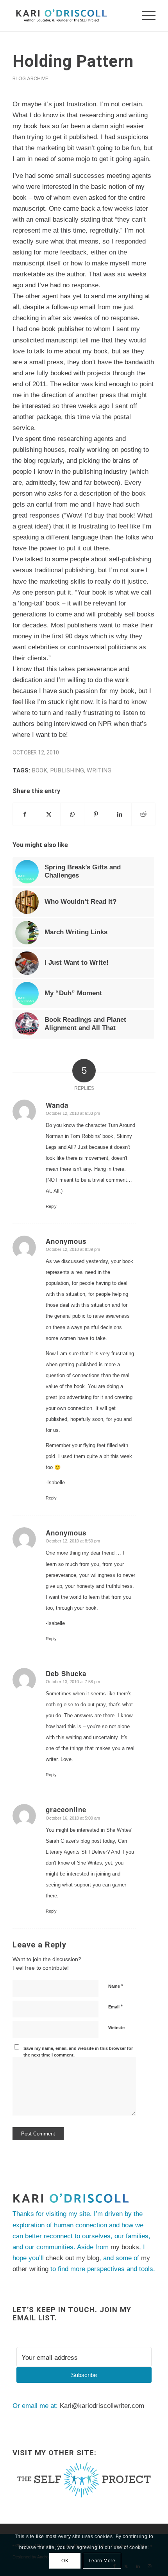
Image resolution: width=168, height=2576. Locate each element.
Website (116, 2028)
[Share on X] (49, 814)
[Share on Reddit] (143, 814)
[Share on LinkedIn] (120, 814)
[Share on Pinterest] (96, 814)
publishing (67, 770)
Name (116, 1986)
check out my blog (72, 2258)
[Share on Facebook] (25, 814)
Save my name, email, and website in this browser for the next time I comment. (78, 2052)
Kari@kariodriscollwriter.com (102, 2406)
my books (125, 2247)
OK (65, 2561)
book (39, 770)
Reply (51, 1206)
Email (115, 2007)
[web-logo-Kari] (70, 16)
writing (99, 770)
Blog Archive (30, 78)
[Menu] (145, 16)
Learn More (102, 2561)
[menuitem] (145, 16)
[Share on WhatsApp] (72, 814)
